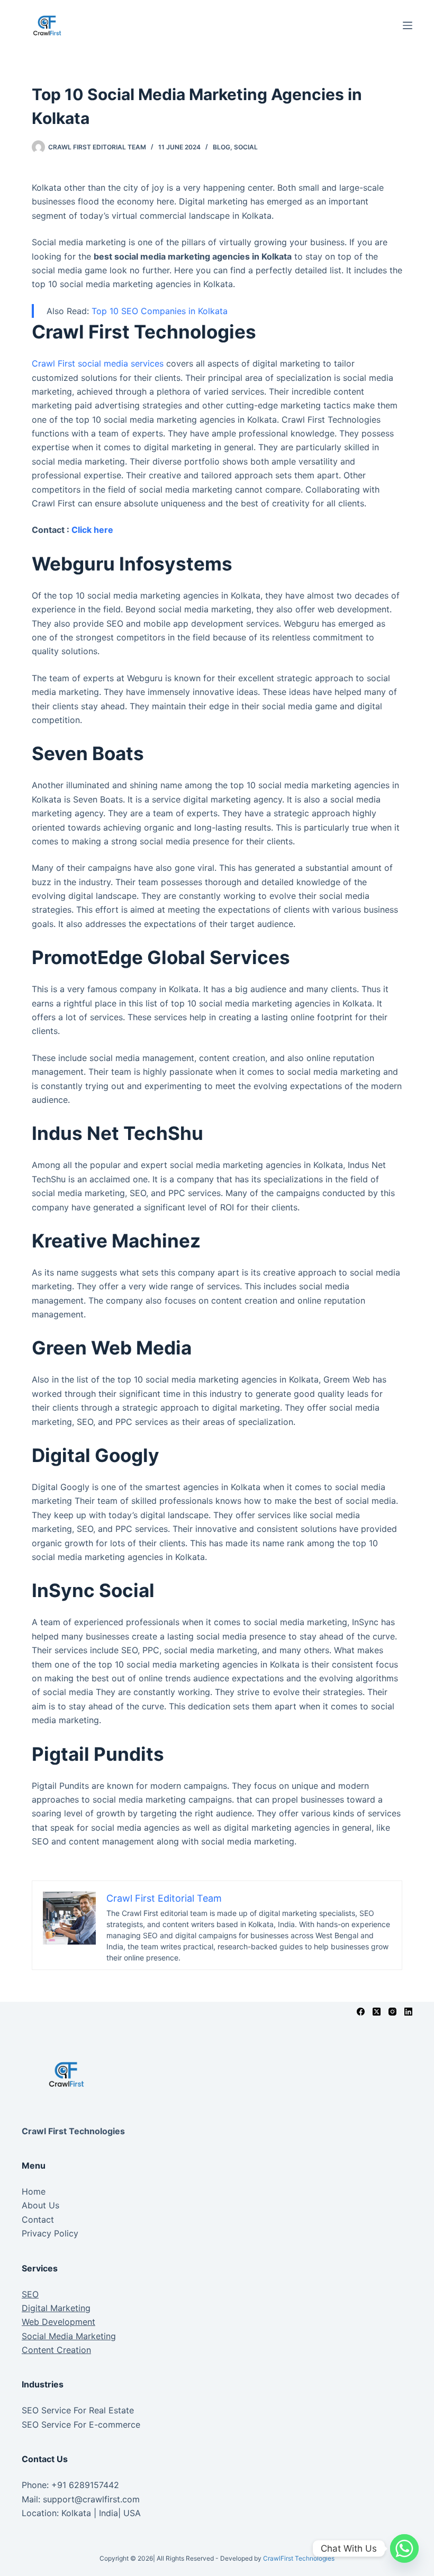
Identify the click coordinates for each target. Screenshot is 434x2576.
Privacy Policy (50, 2233)
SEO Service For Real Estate (78, 2410)
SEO (30, 2294)
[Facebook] (361, 2012)
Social (246, 147)
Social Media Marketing (69, 2336)
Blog (221, 147)
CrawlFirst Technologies (299, 2558)
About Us (40, 2205)
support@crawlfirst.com (91, 2499)
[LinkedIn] (408, 2012)
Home (34, 2191)
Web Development (58, 2322)
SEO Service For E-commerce (81, 2425)
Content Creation (56, 2350)
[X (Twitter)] (377, 2012)
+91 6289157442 (85, 2485)
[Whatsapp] (404, 2548)
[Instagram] (392, 2012)
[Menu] (408, 25)
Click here (92, 530)
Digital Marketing (56, 2308)
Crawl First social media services (98, 363)
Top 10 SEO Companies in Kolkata (160, 311)
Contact (38, 2220)
